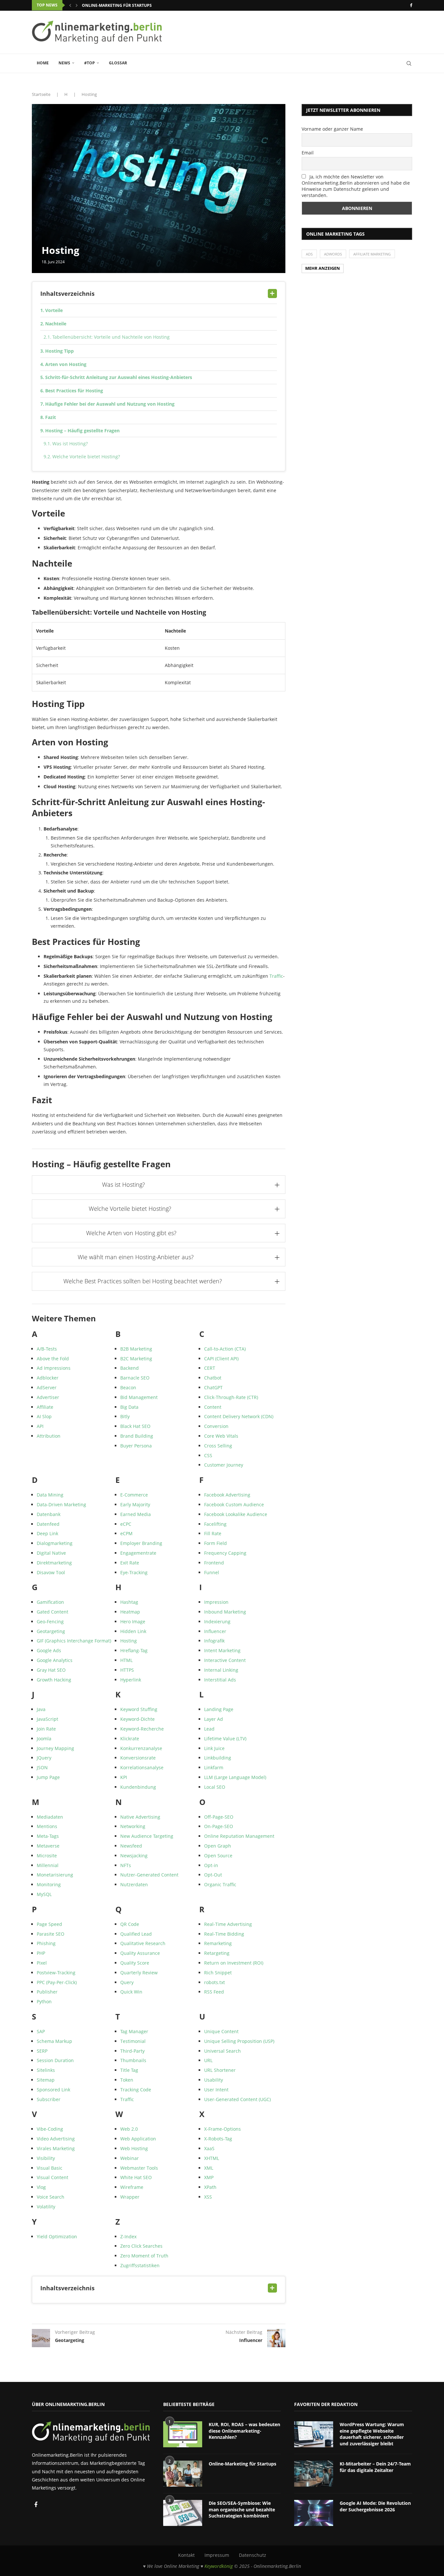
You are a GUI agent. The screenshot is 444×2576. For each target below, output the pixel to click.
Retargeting (217, 1953)
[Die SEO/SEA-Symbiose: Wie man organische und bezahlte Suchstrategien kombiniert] (183, 2513)
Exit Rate (130, 1563)
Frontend (214, 1563)
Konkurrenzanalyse (141, 1748)
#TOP (90, 63)
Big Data (129, 1407)
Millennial (48, 1865)
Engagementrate (138, 1553)
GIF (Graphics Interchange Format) (74, 1641)
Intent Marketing (222, 1650)
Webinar (130, 2158)
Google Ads (49, 1650)
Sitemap (46, 2080)
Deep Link (47, 1533)
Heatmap (130, 1612)
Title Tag (129, 2070)
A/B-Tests (47, 1349)
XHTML (212, 2158)
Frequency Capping (225, 1553)
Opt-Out (213, 1875)
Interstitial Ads (220, 1680)
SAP (41, 2031)
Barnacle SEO (135, 1378)
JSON (42, 1767)
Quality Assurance (140, 1953)
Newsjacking (134, 1856)
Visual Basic (50, 2168)
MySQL (44, 1894)
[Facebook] (411, 5)
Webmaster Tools (139, 2168)
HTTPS (127, 1670)
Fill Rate (213, 1533)
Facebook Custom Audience (234, 1504)
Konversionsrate (138, 1758)
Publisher (47, 1992)
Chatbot (213, 1378)
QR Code (130, 1924)
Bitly (125, 1416)
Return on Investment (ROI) (234, 1963)
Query (127, 1982)
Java (41, 1709)
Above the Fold (53, 1359)
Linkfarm (214, 1767)
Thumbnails (133, 2060)
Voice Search (51, 2197)
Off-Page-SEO (219, 1817)
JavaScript (47, 1719)
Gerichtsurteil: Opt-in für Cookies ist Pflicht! (132, 5)
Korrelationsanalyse (142, 1767)
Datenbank (49, 1514)
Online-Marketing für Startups (242, 2464)
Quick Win (131, 1992)
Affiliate (45, 1407)
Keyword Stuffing (139, 1709)
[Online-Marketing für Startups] (183, 2474)
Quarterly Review (139, 1973)
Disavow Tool (51, 1572)
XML (209, 2168)
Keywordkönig (219, 2566)
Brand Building (137, 1436)
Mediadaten (50, 1817)
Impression (216, 1602)
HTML (126, 1660)
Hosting (129, 1641)
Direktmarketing (54, 1563)
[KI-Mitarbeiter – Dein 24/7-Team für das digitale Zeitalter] (314, 2474)
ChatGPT (213, 1387)
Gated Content (52, 1612)
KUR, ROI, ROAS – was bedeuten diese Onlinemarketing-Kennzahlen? (244, 2431)
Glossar (118, 63)
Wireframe (132, 2187)
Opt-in (211, 1865)
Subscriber (49, 2099)
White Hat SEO (136, 2177)
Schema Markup (54, 2041)
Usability (214, 2080)
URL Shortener (220, 2070)
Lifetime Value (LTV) (225, 1739)
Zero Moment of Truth (144, 2256)
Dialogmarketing (55, 1543)
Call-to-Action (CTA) (225, 1349)
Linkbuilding (218, 1758)
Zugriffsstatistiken (140, 2265)
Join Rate (46, 1729)
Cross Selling (218, 1446)
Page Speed (49, 1924)
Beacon (128, 1387)
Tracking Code (136, 2090)
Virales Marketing (56, 2148)
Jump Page (48, 1777)
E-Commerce (134, 1495)
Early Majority (135, 1504)
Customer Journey (224, 1465)
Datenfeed (48, 1524)
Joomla (44, 1739)
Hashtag (129, 1602)
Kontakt (186, 2555)
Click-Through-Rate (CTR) (231, 1397)
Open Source (218, 1856)
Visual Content (52, 2177)
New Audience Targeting (147, 1836)
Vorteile (54, 310)
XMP (209, 2177)
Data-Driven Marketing (61, 1504)
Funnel (212, 1572)
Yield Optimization (57, 2236)
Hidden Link (133, 1631)
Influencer (215, 1631)
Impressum (217, 2555)
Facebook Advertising (227, 1495)
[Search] (409, 63)
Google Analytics (55, 1660)
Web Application (138, 2139)
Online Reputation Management (239, 1836)
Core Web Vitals (221, 1436)
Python (44, 2001)
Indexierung (217, 1621)
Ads (309, 254)
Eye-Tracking (134, 1572)
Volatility (46, 2207)
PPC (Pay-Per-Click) (57, 1982)
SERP (42, 2051)
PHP (41, 1953)
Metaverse (48, 1846)
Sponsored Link (53, 2090)
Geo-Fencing (50, 1621)
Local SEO (215, 1787)
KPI (124, 1777)
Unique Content (221, 2031)
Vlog (41, 2187)
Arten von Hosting (66, 364)
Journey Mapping (55, 1748)
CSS (208, 1455)
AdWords (333, 254)
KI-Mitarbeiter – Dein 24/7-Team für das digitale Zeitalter (375, 2467)
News (64, 63)
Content (213, 1407)
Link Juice (214, 1748)
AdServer (47, 1387)
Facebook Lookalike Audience (236, 1514)
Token (127, 2080)
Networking (133, 1826)
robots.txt (215, 1982)
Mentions (47, 1826)
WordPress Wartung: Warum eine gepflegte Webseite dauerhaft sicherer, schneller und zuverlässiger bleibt (372, 2434)
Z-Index (128, 2236)
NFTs (126, 1865)
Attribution (49, 1436)
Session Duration (55, 2060)
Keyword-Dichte (137, 1719)
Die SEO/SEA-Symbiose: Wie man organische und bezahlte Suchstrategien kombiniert (242, 2509)
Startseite (41, 94)
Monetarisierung (55, 1875)
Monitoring (49, 1884)
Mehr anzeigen (323, 268)
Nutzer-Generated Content (149, 1875)
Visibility (46, 2158)
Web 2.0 (129, 2129)
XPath (210, 2187)
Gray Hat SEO (51, 1670)
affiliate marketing (372, 254)
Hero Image (133, 1621)
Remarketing (218, 1943)
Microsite (47, 1856)
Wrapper (130, 2197)
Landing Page (219, 1709)
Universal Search (222, 2051)
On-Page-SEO (219, 1826)
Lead (209, 1729)
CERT (210, 1368)
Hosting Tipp (59, 351)
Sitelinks (46, 2070)
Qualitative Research (143, 1943)
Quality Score (135, 1963)
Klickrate (130, 1739)
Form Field (215, 1543)
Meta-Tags (48, 1836)
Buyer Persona (136, 1446)
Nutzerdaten (134, 1884)
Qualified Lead (136, 1934)
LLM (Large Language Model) (235, 1777)
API (40, 1426)
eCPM (126, 1533)
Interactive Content (225, 1660)
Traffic (276, 976)
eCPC (126, 1524)
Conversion (216, 1426)
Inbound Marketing (225, 1612)
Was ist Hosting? (70, 444)
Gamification (50, 1602)
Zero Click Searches (141, 2246)
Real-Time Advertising (228, 1924)
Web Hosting (134, 2148)
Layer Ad (214, 1719)
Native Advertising (140, 1817)
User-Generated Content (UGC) (237, 2099)
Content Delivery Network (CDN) (239, 1416)
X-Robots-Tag (218, 2139)
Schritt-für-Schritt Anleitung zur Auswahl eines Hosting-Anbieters (119, 377)
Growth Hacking (54, 1680)
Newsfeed (131, 1846)
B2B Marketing (136, 1349)
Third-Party (132, 2051)
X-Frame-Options (222, 2129)
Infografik (214, 1641)
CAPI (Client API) (221, 1359)
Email (308, 153)
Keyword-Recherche (142, 1729)
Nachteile (56, 324)
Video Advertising (56, 2139)
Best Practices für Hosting (74, 391)
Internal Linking (221, 1670)
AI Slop (44, 1416)
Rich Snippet (218, 1973)
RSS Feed (214, 1992)
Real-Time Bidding (224, 1934)
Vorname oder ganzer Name (332, 129)
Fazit (51, 417)
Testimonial (133, 2041)
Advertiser (48, 1397)
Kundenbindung (138, 1787)
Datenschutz (253, 2555)
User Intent (216, 2090)
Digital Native (51, 1553)
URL (208, 2060)
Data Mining (50, 1495)
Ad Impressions (54, 1368)
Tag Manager (134, 2031)
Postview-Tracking (56, 1973)
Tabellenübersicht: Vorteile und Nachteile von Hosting (111, 337)
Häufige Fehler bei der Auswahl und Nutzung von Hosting (110, 404)
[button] (70, 5)
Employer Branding (141, 1543)
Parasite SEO (51, 1934)
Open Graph (218, 1846)
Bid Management (139, 1397)
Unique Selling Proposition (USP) (239, 2041)
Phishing (46, 1943)
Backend (130, 1368)
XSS (208, 2197)
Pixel (42, 1963)
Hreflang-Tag (134, 1650)
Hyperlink (131, 1680)
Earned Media (136, 1514)
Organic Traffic (220, 1884)
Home (43, 63)
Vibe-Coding (50, 2129)
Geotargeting (51, 1631)
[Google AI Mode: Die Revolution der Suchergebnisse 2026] (314, 2513)
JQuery (44, 1758)
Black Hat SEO (135, 1426)
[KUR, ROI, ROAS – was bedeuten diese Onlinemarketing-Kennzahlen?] (183, 2434)
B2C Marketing (136, 1359)
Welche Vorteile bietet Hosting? (86, 457)
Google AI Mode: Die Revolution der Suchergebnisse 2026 (375, 2506)
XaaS (209, 2148)
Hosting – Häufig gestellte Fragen (82, 431)
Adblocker (48, 1378)
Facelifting (215, 1524)
